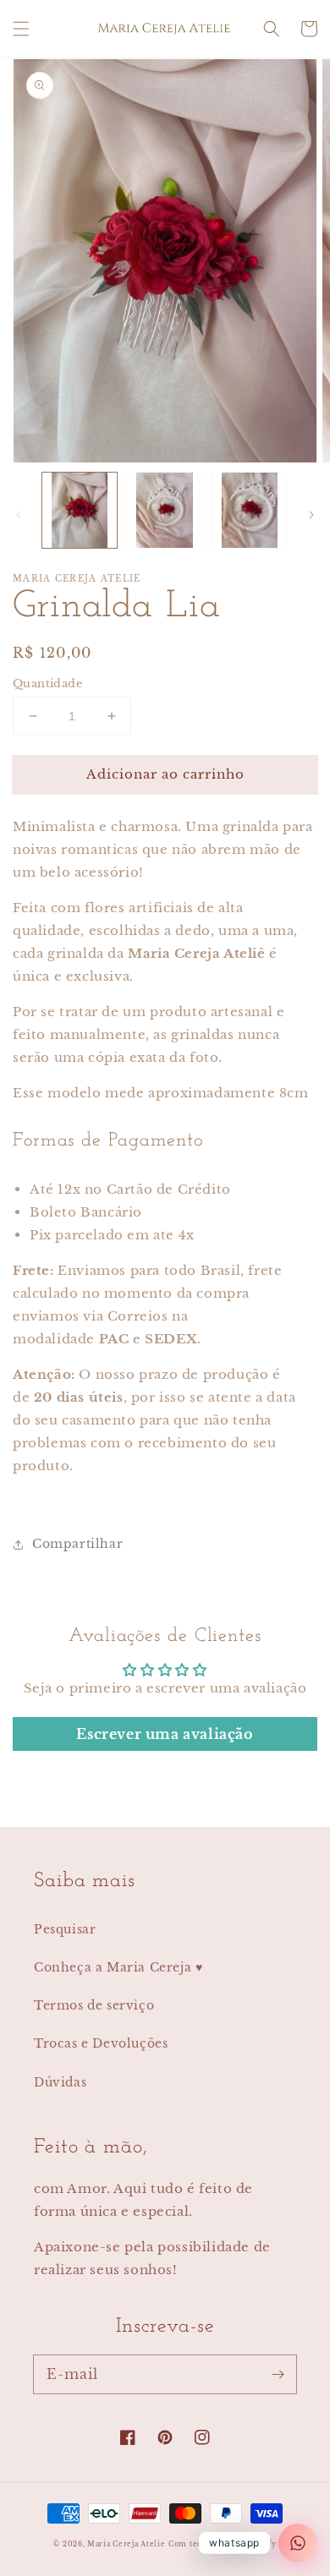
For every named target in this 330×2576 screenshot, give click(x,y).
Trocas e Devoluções (101, 2043)
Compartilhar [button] (77, 1544)
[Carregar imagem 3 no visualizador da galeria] (250, 510)
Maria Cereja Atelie (126, 2544)
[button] (21, 29)
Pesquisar (65, 1929)
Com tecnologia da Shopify (223, 2544)
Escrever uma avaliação (165, 1734)
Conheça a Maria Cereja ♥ (118, 1967)
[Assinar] (278, 2374)
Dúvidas (60, 2082)
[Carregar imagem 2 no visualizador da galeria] (164, 510)
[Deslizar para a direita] (311, 515)
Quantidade (47, 684)
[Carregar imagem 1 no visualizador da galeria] (80, 510)
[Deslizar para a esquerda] (19, 515)
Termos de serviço (94, 2005)
